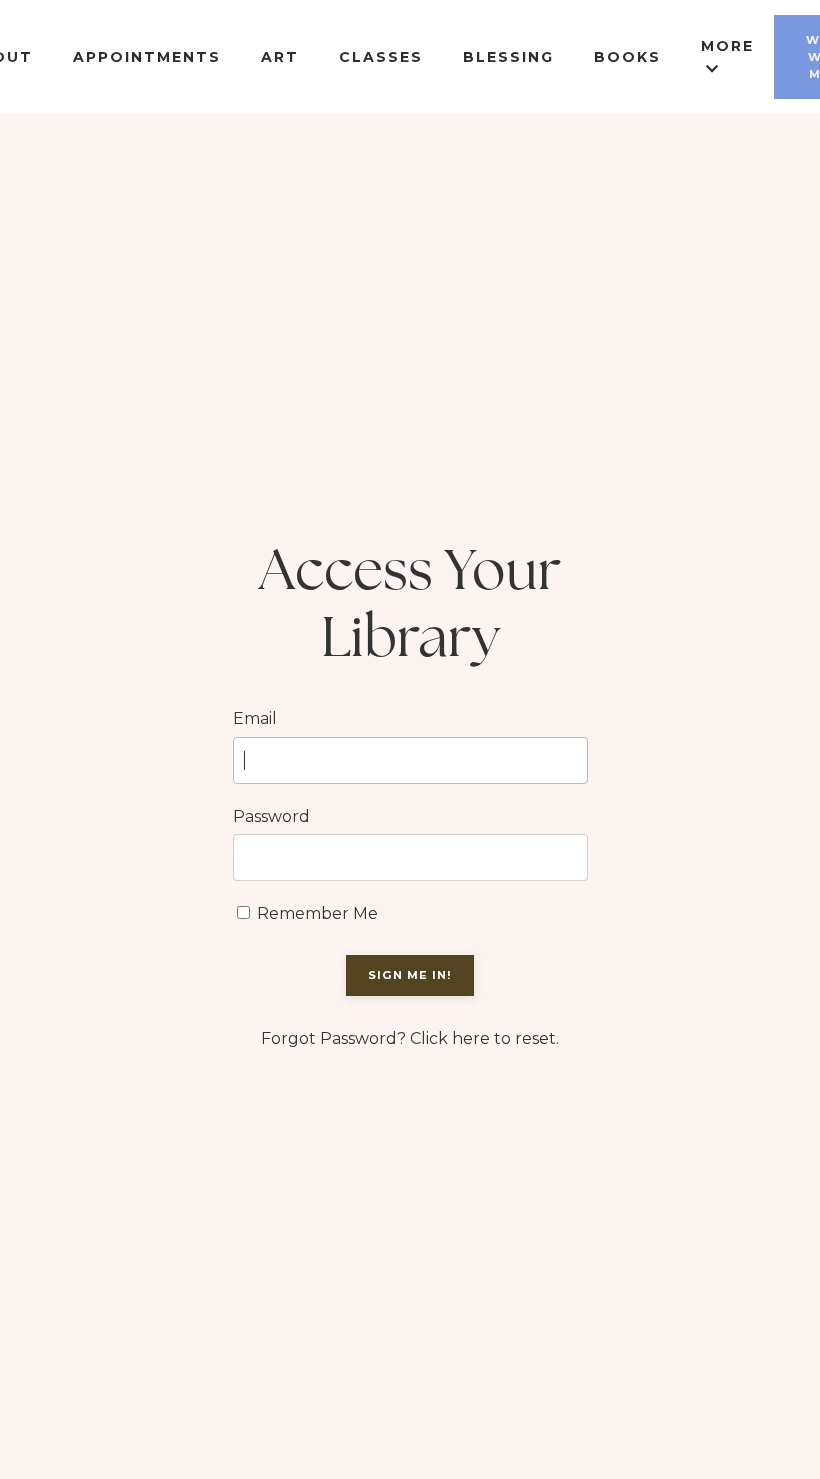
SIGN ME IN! (410, 975)
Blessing (508, 57)
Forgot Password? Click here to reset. (410, 1038)
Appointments (147, 57)
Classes (381, 57)
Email (255, 718)
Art (280, 57)
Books (627, 57)
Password (271, 816)
